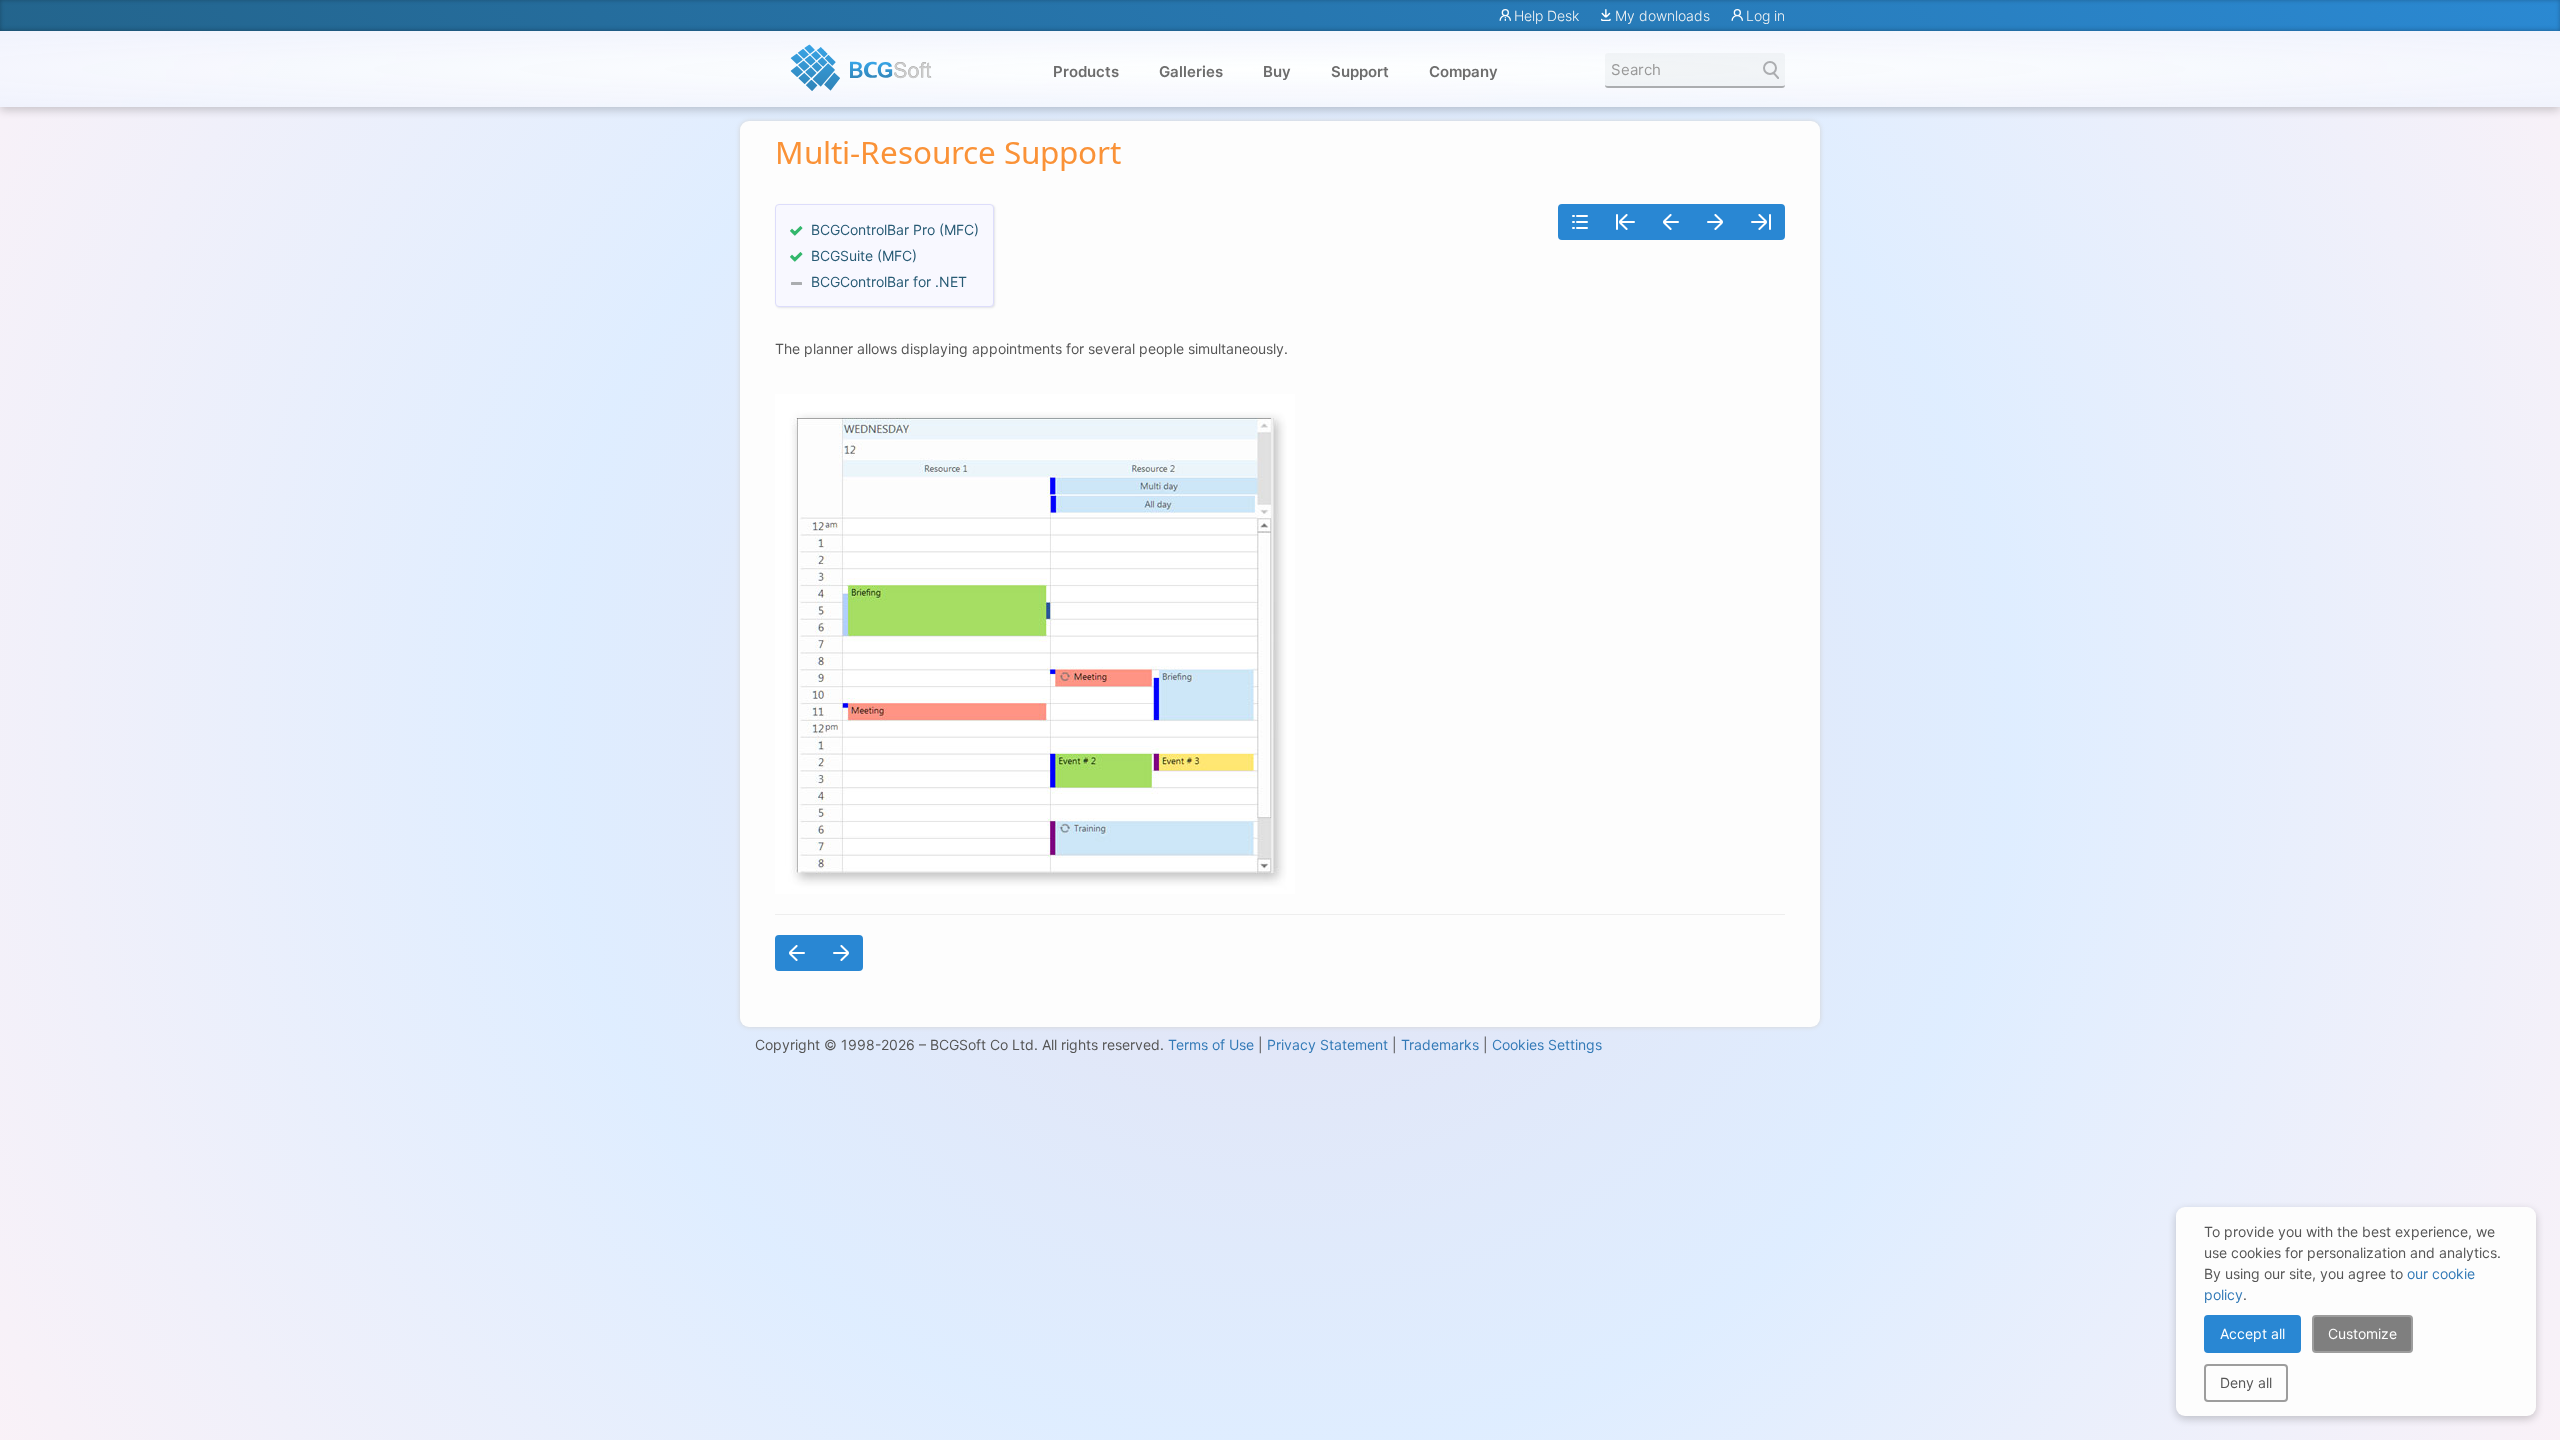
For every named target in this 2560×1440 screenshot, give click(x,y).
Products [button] (1086, 71)
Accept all (2252, 1333)
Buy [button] (1277, 71)
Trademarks (1440, 1044)
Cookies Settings (1547, 1044)
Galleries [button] (1191, 71)
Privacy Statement (1327, 1044)
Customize (2362, 1333)
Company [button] (1463, 71)
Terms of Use (1211, 1044)
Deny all (2246, 1382)
